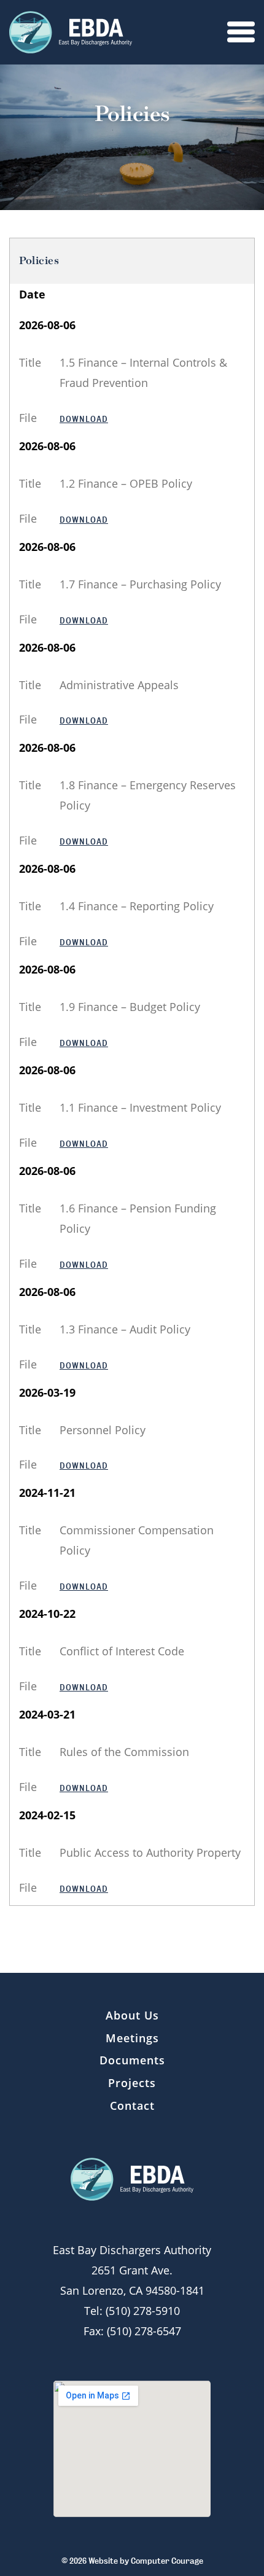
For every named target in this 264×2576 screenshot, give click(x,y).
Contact (132, 2106)
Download (84, 419)
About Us (132, 2015)
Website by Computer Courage (146, 2561)
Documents (132, 2060)
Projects (132, 2083)
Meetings (132, 2038)
